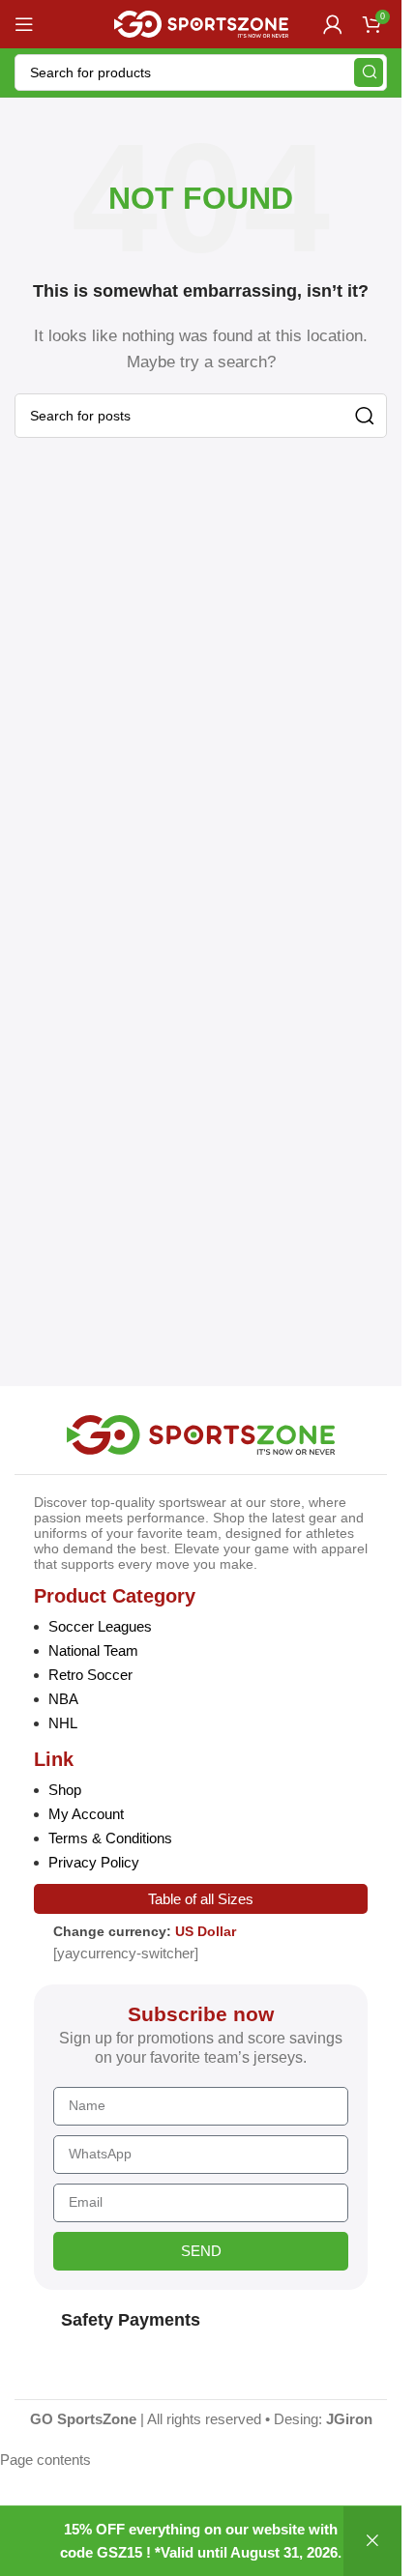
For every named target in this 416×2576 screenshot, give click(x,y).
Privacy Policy (94, 1862)
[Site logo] (201, 23)
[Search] (369, 72)
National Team (93, 1650)
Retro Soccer (90, 1675)
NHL (63, 1723)
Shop (65, 1790)
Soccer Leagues (100, 1626)
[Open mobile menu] (24, 24)
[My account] (333, 24)
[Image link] (201, 1433)
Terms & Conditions (110, 1838)
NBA (63, 1699)
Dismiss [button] (372, 2541)
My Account (86, 1814)
